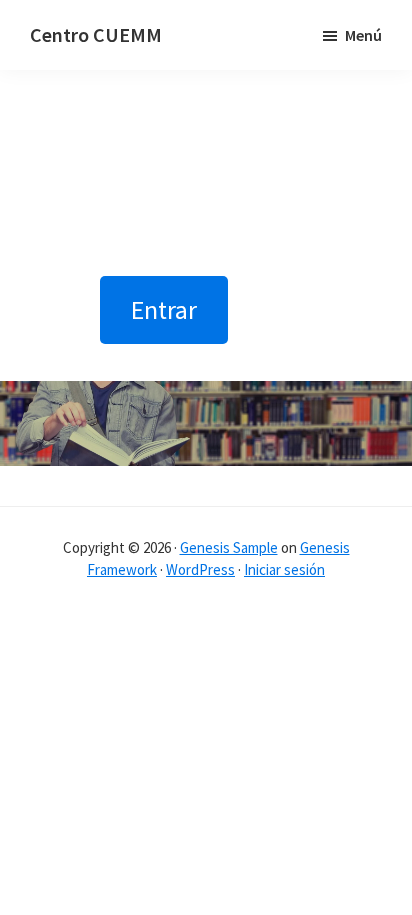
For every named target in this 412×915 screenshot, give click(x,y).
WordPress (200, 569)
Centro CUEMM (96, 34)
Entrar (164, 309)
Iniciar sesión (284, 569)
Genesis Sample (229, 547)
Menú (363, 35)
